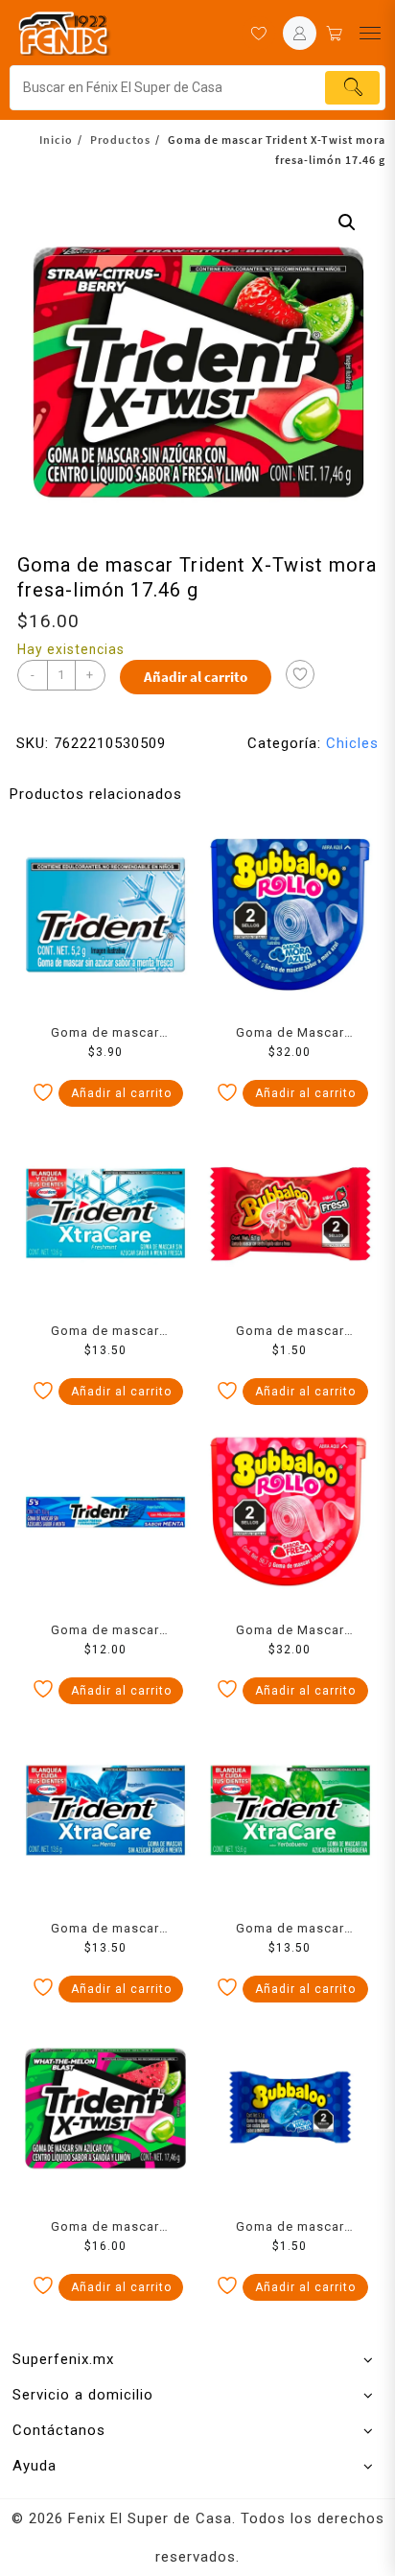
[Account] (300, 33)
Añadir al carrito (196, 677)
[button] (347, 222)
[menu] (370, 33)
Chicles (352, 743)
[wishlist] (258, 33)
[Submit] (352, 88)
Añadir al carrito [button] (121, 1093)
